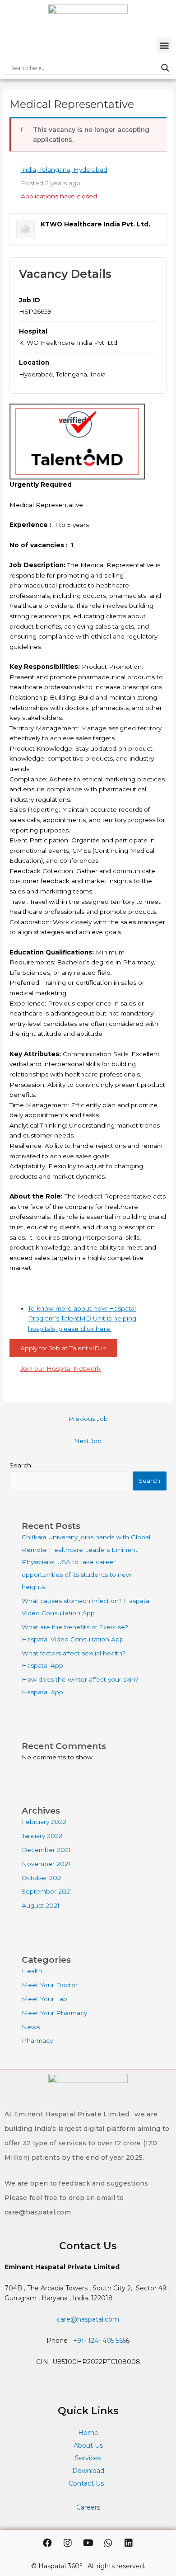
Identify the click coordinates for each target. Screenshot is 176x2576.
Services (88, 2458)
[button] (164, 45)
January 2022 (42, 1836)
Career (87, 2507)
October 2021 (42, 1878)
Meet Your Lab (44, 1999)
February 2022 (44, 1822)
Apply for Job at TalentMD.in (63, 1348)
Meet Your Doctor (50, 1985)
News (31, 2027)
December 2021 (46, 1850)
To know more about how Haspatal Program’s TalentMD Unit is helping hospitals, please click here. (82, 1319)
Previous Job (88, 1419)
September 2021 (47, 1891)
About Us (88, 2445)
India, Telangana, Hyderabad (64, 169)
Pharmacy (37, 2040)
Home (88, 2433)
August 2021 (41, 1905)
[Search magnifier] (165, 68)
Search (20, 1465)
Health (32, 1971)
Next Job (88, 1441)
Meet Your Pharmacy (54, 2013)
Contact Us (87, 2483)
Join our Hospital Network (60, 1368)
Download (88, 2471)
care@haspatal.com (88, 2319)
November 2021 (46, 1864)
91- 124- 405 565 (102, 2341)
